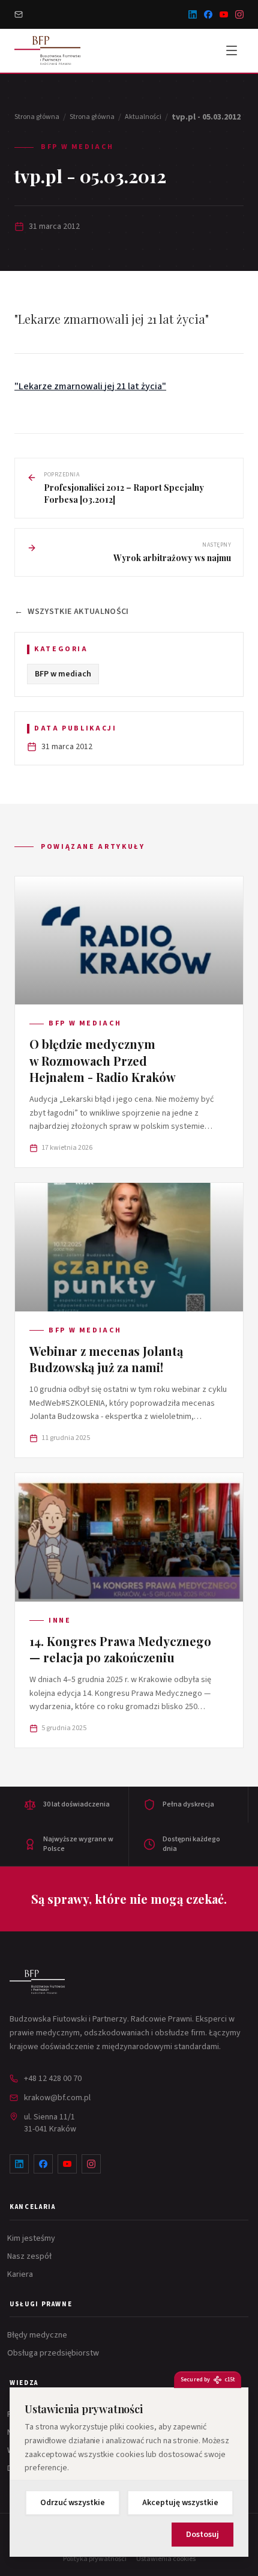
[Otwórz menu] (232, 50)
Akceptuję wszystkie (180, 2503)
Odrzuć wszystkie (73, 2503)
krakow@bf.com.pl (57, 2098)
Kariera (21, 2274)
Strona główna (37, 117)
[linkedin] (193, 14)
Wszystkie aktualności (72, 612)
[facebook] (208, 14)
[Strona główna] (37, 1982)
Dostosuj (202, 2535)
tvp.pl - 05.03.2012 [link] (206, 117)
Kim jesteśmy (32, 2238)
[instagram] (239, 14)
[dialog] (129, 2472)
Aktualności (143, 117)
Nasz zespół (31, 2256)
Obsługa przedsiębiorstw (54, 2353)
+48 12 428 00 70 (53, 2079)
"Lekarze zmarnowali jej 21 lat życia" (90, 386)
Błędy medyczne (38, 2335)
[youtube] (224, 14)
